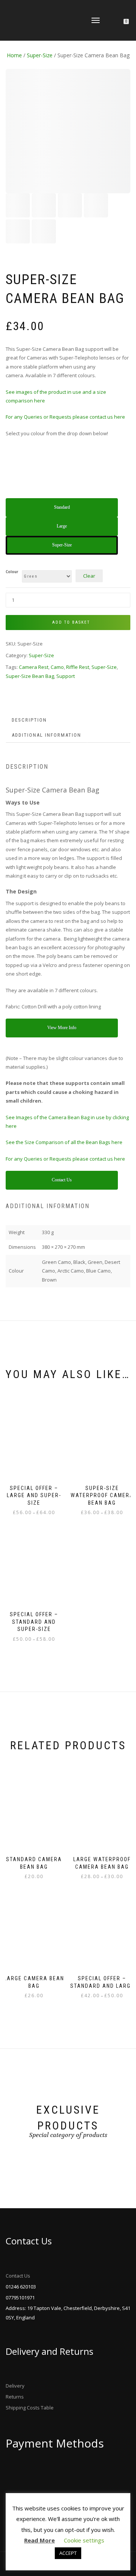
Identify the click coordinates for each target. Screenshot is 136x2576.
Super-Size (40, 55)
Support (66, 676)
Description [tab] (29, 720)
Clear (89, 576)
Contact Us (18, 2276)
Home (14, 55)
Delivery (15, 2386)
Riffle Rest (78, 667)
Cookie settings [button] (84, 2540)
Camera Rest (34, 667)
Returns (15, 2397)
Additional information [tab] (46, 735)
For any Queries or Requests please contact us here (65, 417)
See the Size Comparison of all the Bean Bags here (64, 1142)
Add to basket (71, 622)
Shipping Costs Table (30, 2408)
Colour (12, 572)
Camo (57, 667)
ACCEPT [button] (68, 2553)
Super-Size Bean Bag (30, 676)
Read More (39, 2540)
